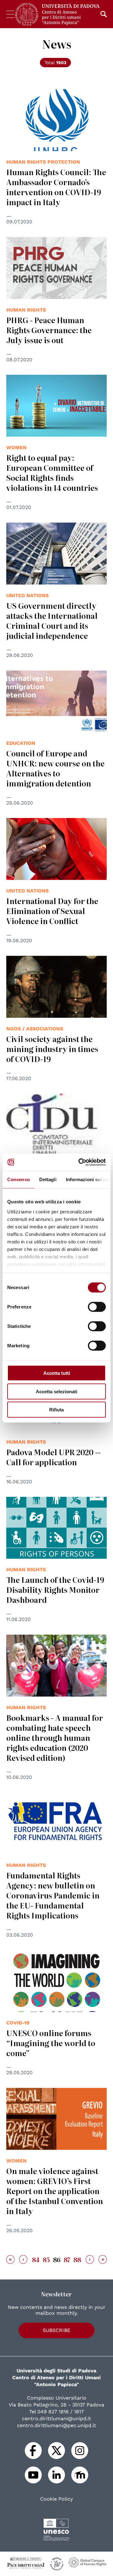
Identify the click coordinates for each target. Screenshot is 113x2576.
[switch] (97, 1307)
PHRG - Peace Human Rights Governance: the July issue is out (49, 330)
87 (67, 2259)
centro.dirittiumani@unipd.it (56, 2418)
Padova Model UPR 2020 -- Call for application (54, 1457)
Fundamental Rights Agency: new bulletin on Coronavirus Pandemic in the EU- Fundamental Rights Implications (53, 1895)
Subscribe (56, 2330)
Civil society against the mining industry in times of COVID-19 (52, 1049)
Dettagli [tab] (48, 1179)
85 (46, 2259)
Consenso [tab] (19, 1179)
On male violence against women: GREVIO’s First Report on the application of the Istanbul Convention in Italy (55, 2191)
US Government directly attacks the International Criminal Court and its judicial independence (52, 620)
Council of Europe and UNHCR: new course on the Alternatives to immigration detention (55, 768)
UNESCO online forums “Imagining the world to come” (51, 2043)
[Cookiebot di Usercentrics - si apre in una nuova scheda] (80, 1162)
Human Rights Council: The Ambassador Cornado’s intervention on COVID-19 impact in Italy (56, 187)
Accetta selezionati (56, 1391)
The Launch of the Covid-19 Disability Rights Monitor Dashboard (55, 1590)
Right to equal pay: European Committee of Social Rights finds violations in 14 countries (52, 473)
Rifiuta (56, 1410)
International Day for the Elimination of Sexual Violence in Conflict (52, 911)
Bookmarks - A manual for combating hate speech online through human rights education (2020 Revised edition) (55, 1738)
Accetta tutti (57, 1373)
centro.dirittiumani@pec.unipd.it (56, 2425)
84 (36, 2259)
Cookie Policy (56, 2499)
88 (77, 2259)
